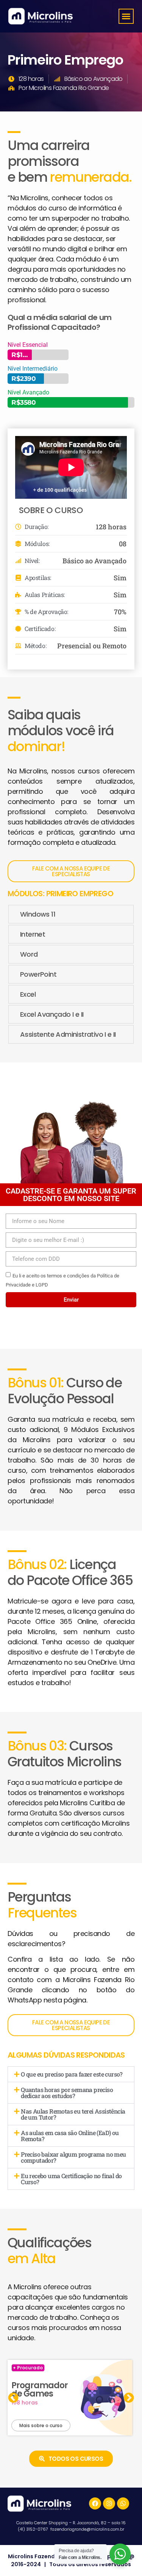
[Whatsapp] (123, 2503)
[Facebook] (95, 2503)
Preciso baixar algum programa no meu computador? (73, 2157)
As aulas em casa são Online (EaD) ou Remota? (70, 2136)
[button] (126, 16)
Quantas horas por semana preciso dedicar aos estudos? (67, 2093)
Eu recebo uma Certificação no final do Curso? (71, 2179)
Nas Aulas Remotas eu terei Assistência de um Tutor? (73, 2114)
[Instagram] (109, 2503)
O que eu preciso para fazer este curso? (72, 2074)
